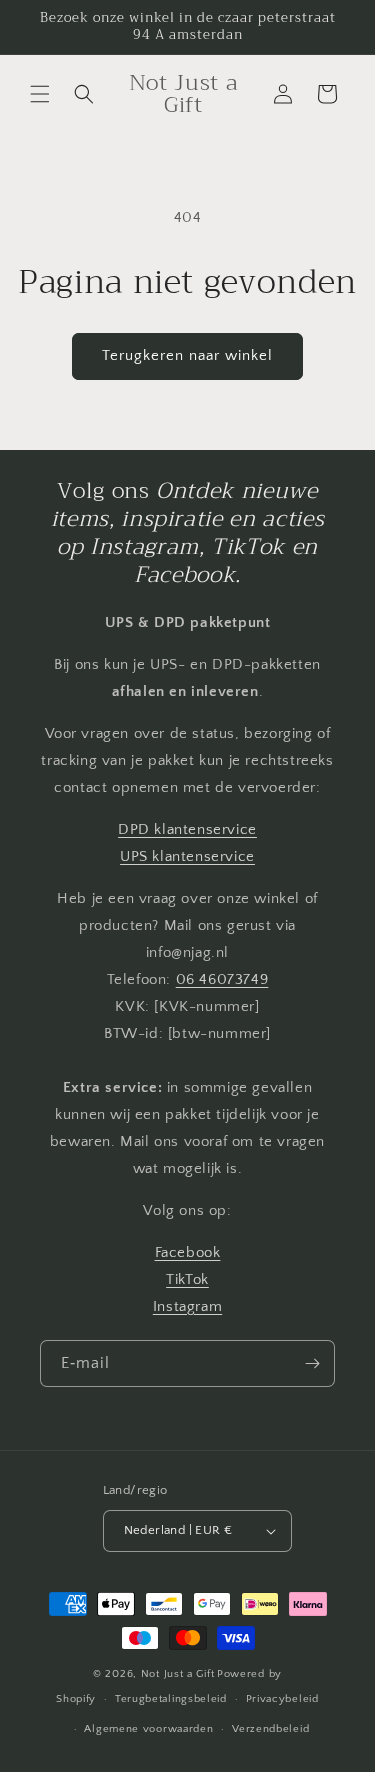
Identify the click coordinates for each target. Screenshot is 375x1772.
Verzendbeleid (270, 1729)
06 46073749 (222, 979)
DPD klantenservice (187, 829)
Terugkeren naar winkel (187, 355)
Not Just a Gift (178, 1674)
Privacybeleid (282, 1699)
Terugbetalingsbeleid (171, 1699)
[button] (40, 94)
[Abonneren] (312, 1363)
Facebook (188, 1252)
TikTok (187, 1279)
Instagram (187, 1306)
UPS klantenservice (187, 856)
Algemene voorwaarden (148, 1729)
